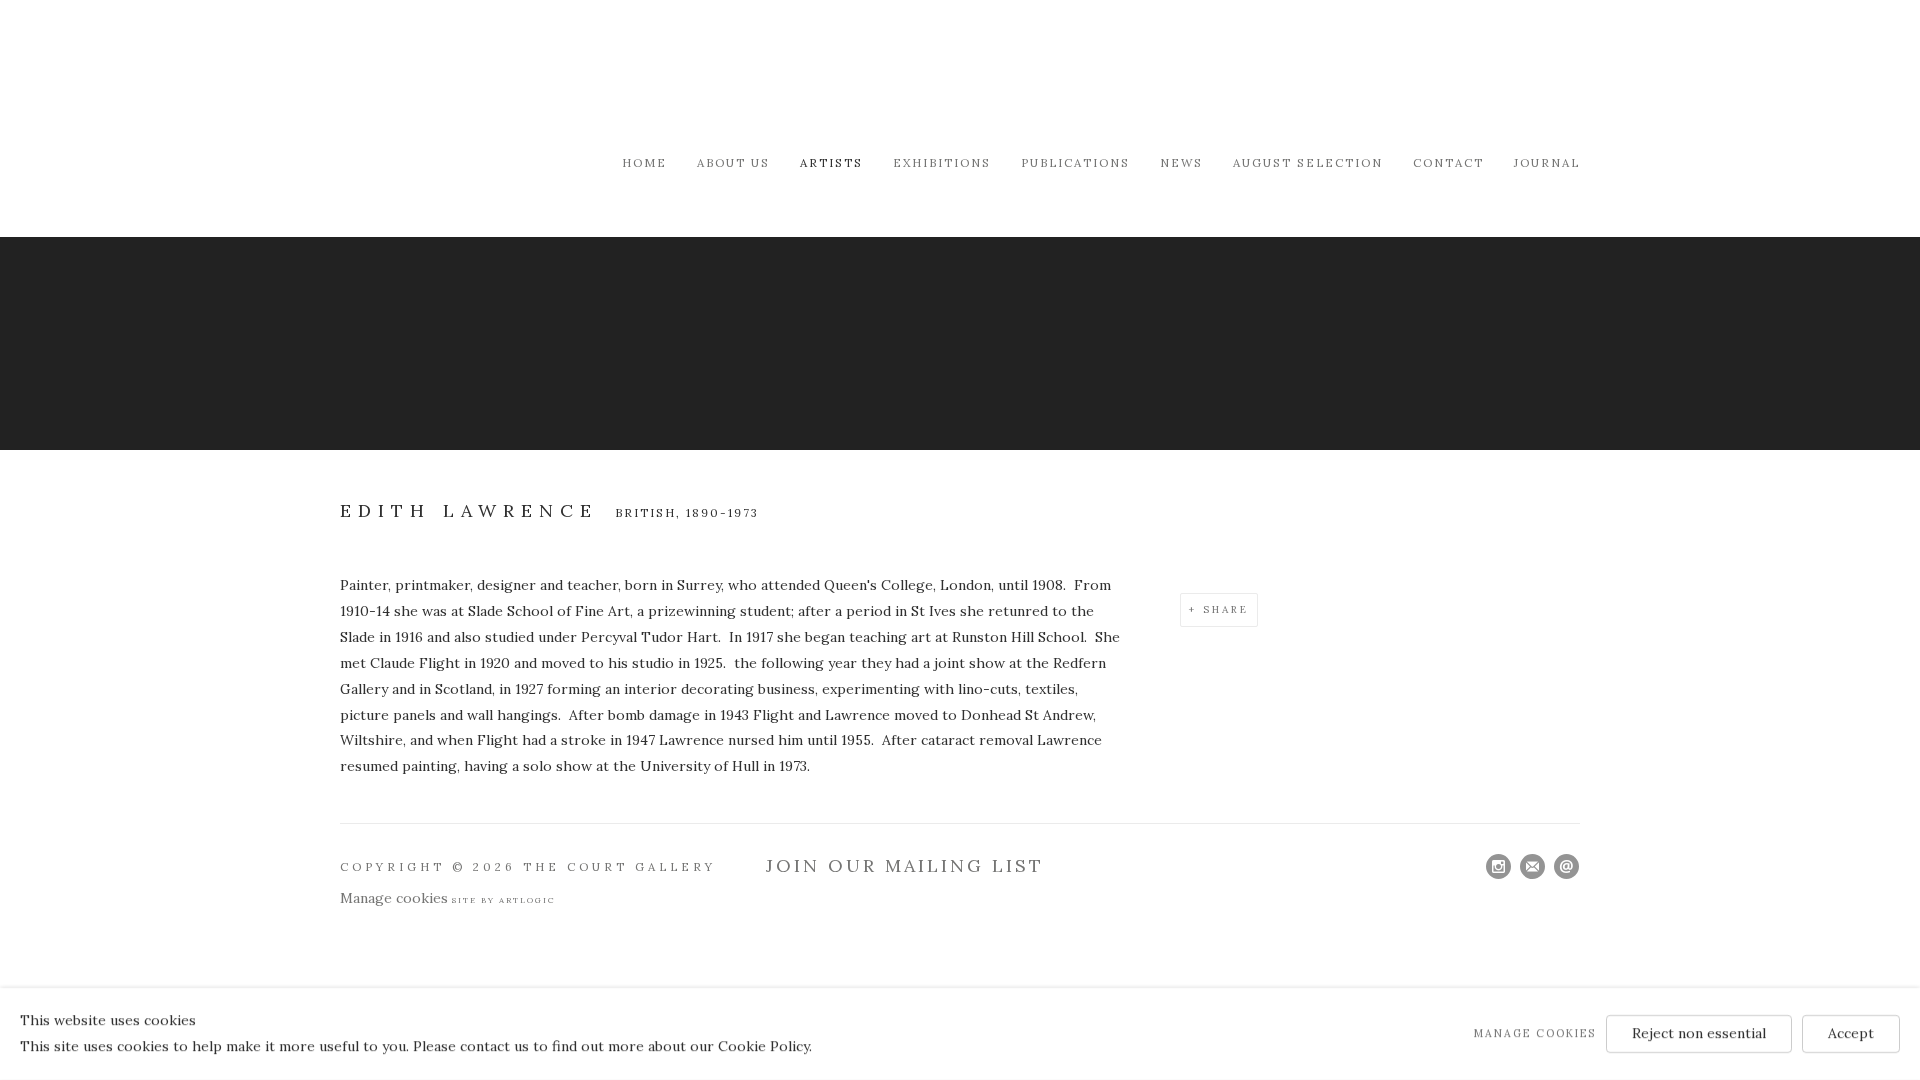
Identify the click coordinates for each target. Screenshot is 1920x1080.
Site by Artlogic (504, 900)
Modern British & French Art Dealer (510, 74)
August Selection (1308, 162)
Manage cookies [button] (394, 898)
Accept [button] (1851, 1033)
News (1181, 162)
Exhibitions (942, 162)
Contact (1448, 162)
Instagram (1499, 867)
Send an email (1567, 867)
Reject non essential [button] (1699, 1033)
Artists (831, 162)
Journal (1547, 162)
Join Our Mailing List (905, 865)
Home (644, 162)
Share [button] (1226, 609)
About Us (733, 162)
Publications (1075, 162)
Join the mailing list (1533, 867)
